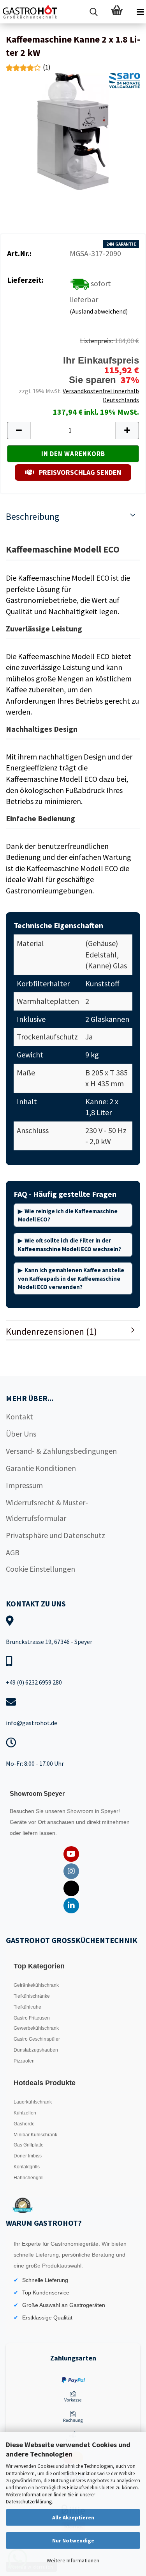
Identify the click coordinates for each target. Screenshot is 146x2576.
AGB (13, 1552)
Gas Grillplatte (29, 2145)
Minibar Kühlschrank (35, 2135)
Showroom (81, 1811)
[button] (19, 431)
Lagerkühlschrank (33, 2102)
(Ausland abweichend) (99, 311)
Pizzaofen (24, 2061)
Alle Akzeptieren (73, 2517)
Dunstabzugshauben (36, 2050)
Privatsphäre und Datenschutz (55, 1535)
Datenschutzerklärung (29, 2502)
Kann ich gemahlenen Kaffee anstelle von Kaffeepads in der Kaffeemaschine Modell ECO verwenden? (71, 1278)
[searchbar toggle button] (93, 12)
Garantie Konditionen (41, 1468)
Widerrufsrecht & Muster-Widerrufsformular (47, 1510)
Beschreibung (33, 516)
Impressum (24, 1485)
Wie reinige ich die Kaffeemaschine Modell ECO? (68, 1215)
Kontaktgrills (27, 2167)
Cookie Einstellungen (40, 1569)
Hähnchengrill (29, 2178)
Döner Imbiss (28, 2156)
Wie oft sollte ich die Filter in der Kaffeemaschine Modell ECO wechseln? (69, 1244)
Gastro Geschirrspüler (37, 2039)
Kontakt (19, 1416)
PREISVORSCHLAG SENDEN (79, 472)
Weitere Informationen (73, 2560)
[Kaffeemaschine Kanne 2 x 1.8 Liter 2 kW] (73, 131)
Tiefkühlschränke (32, 1996)
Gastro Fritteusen (32, 2018)
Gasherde (24, 2124)
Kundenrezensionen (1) (51, 1331)
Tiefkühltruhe (27, 2007)
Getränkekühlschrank (36, 1985)
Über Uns (21, 1434)
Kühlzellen (25, 2113)
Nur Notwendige (73, 2540)
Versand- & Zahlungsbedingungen (61, 1451)
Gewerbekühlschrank (36, 2028)
